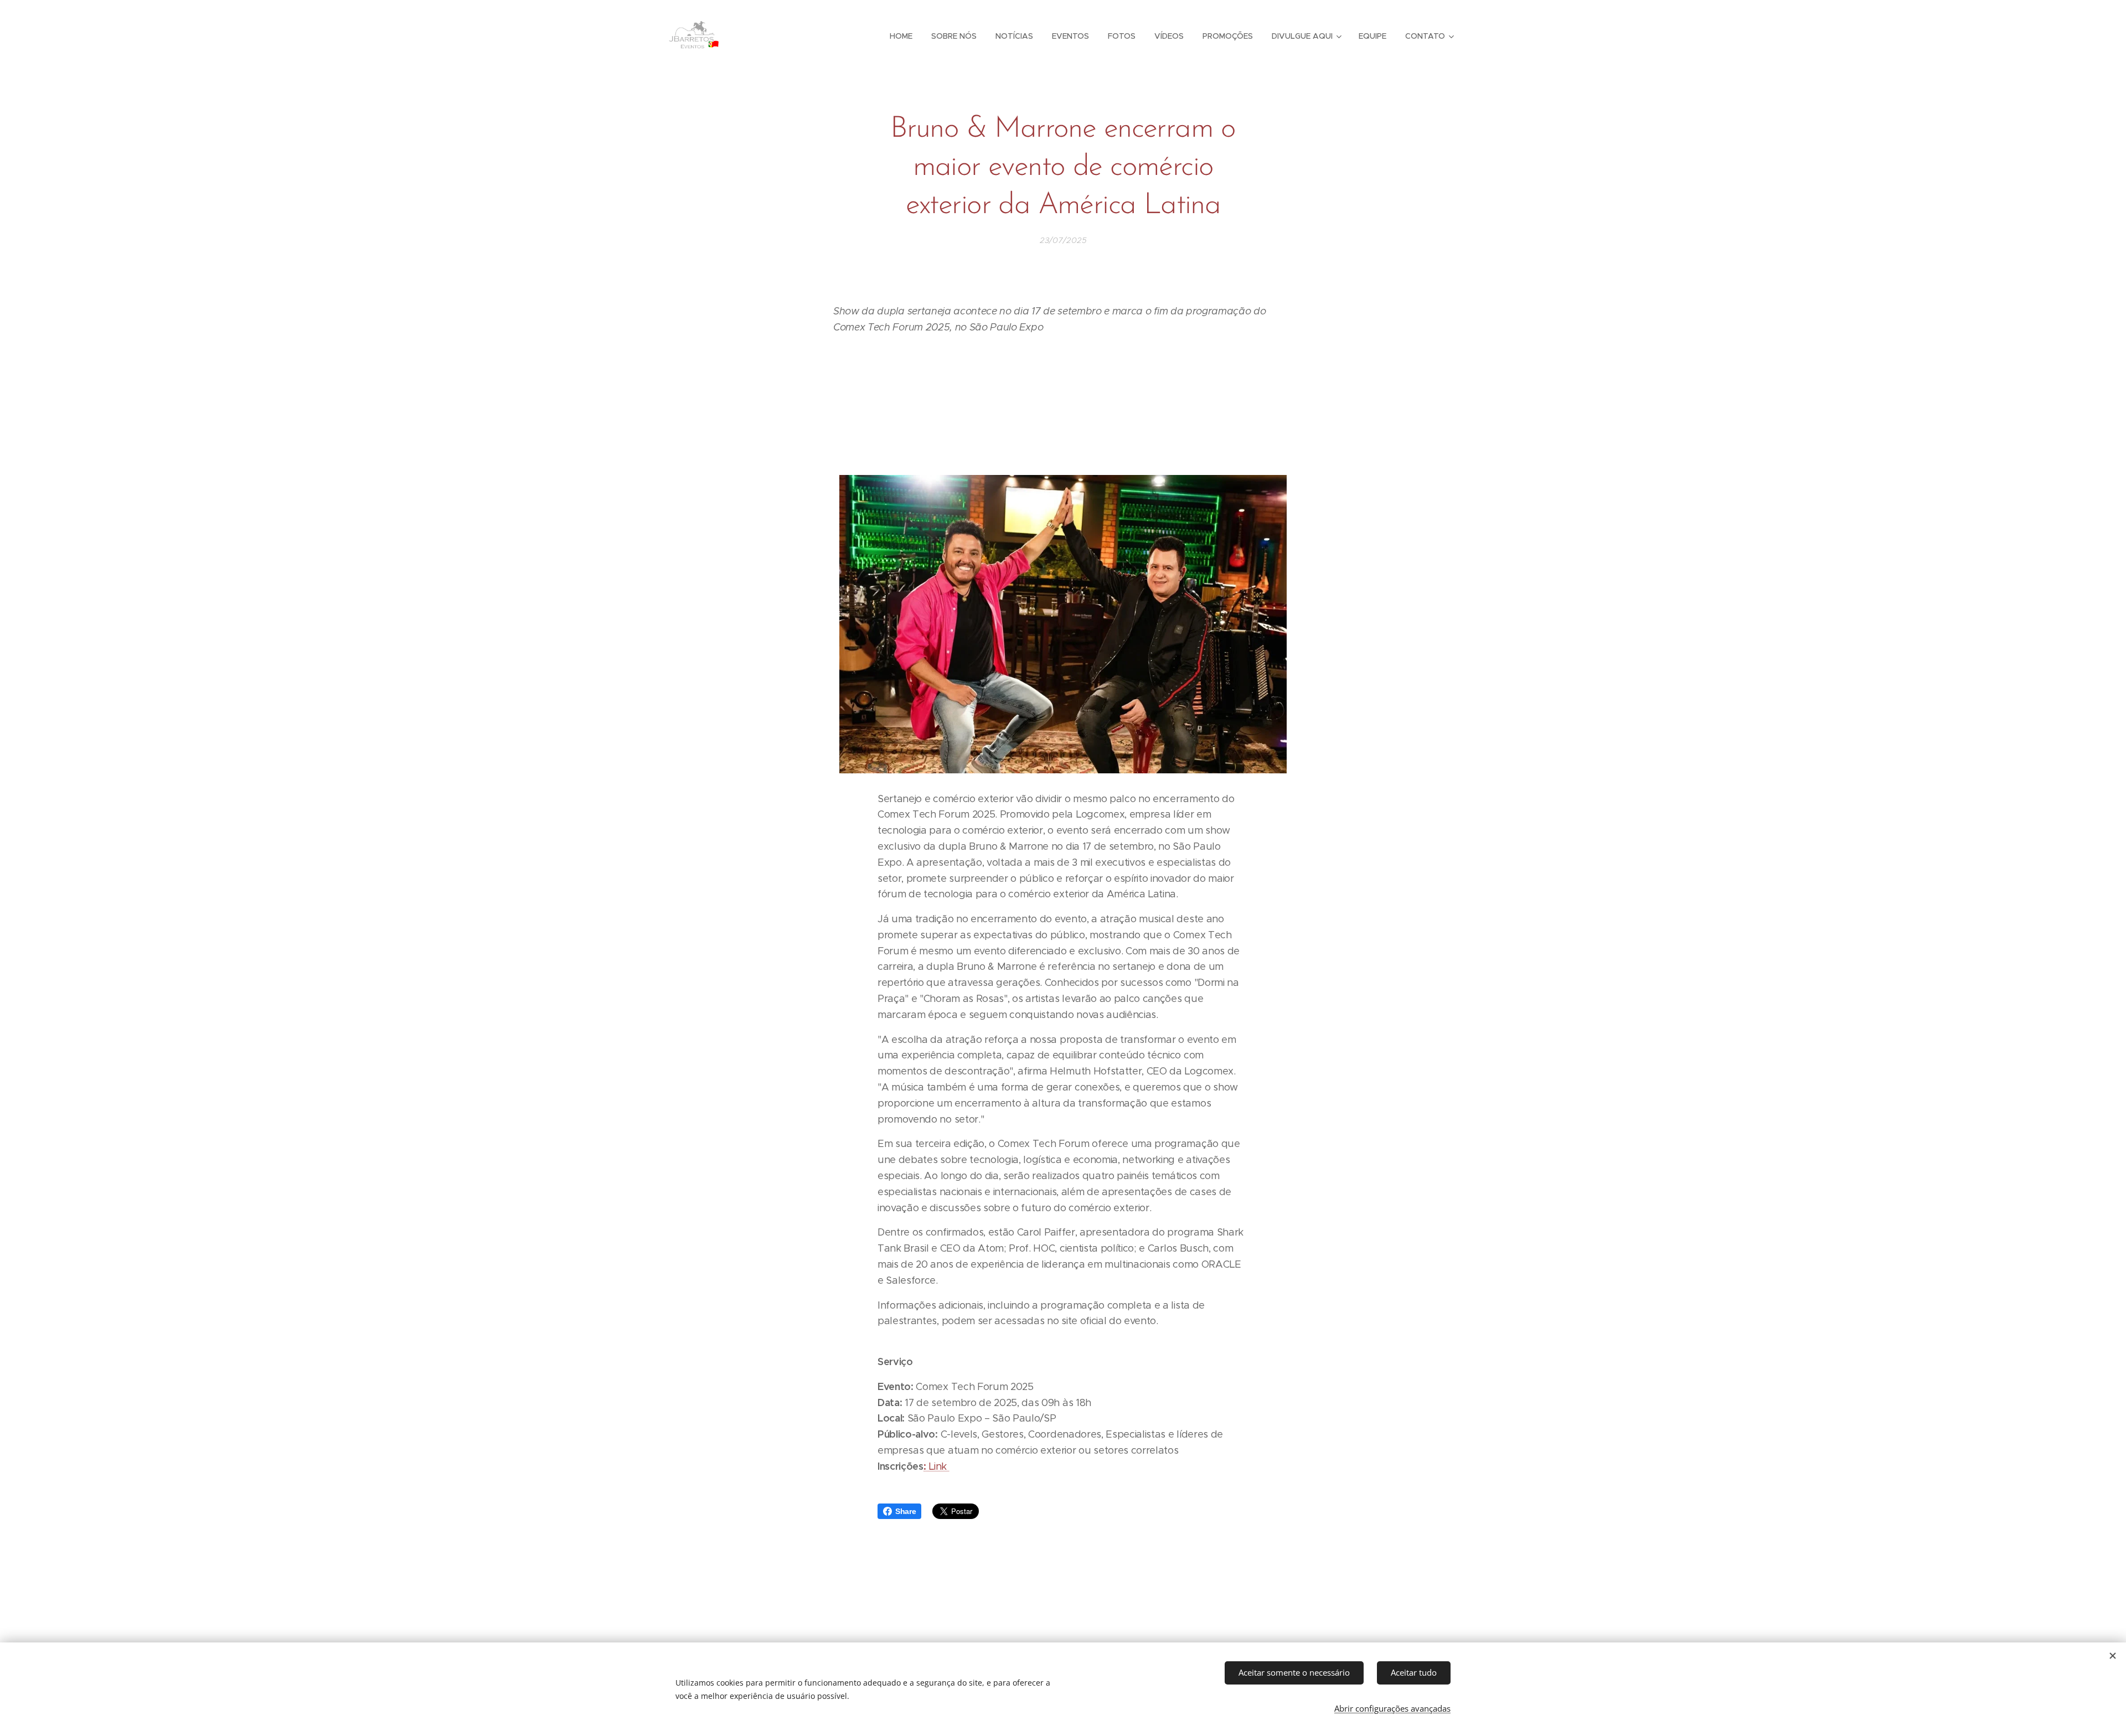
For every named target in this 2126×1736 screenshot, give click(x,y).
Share (905, 1511)
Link (938, 1466)
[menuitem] (901, 36)
